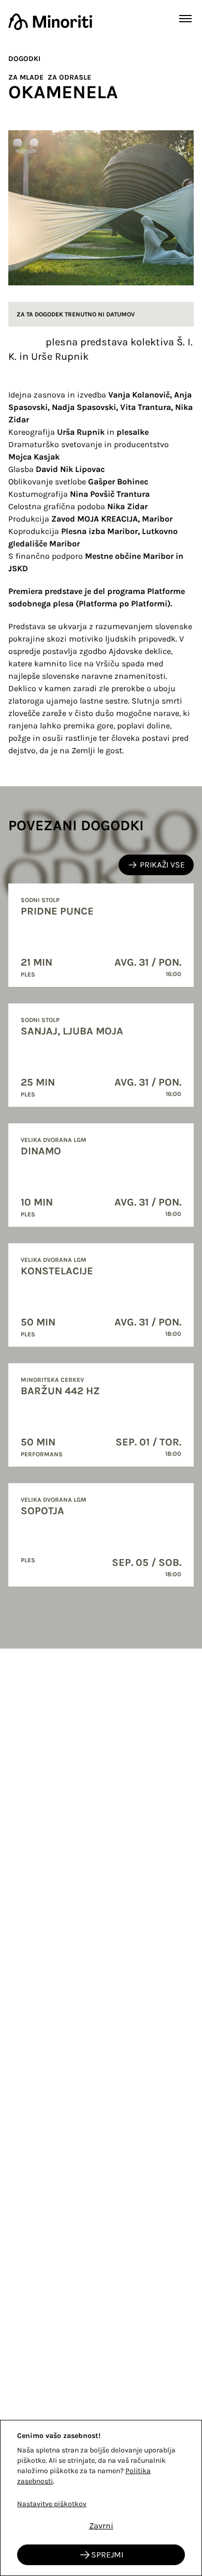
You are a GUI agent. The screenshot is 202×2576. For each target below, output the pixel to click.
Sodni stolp (40, 900)
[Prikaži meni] (185, 19)
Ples (28, 974)
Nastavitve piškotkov (52, 2504)
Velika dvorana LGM (54, 1140)
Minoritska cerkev (52, 1380)
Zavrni (101, 2526)
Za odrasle (69, 77)
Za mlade (26, 77)
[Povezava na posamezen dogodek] (101, 935)
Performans (42, 1454)
